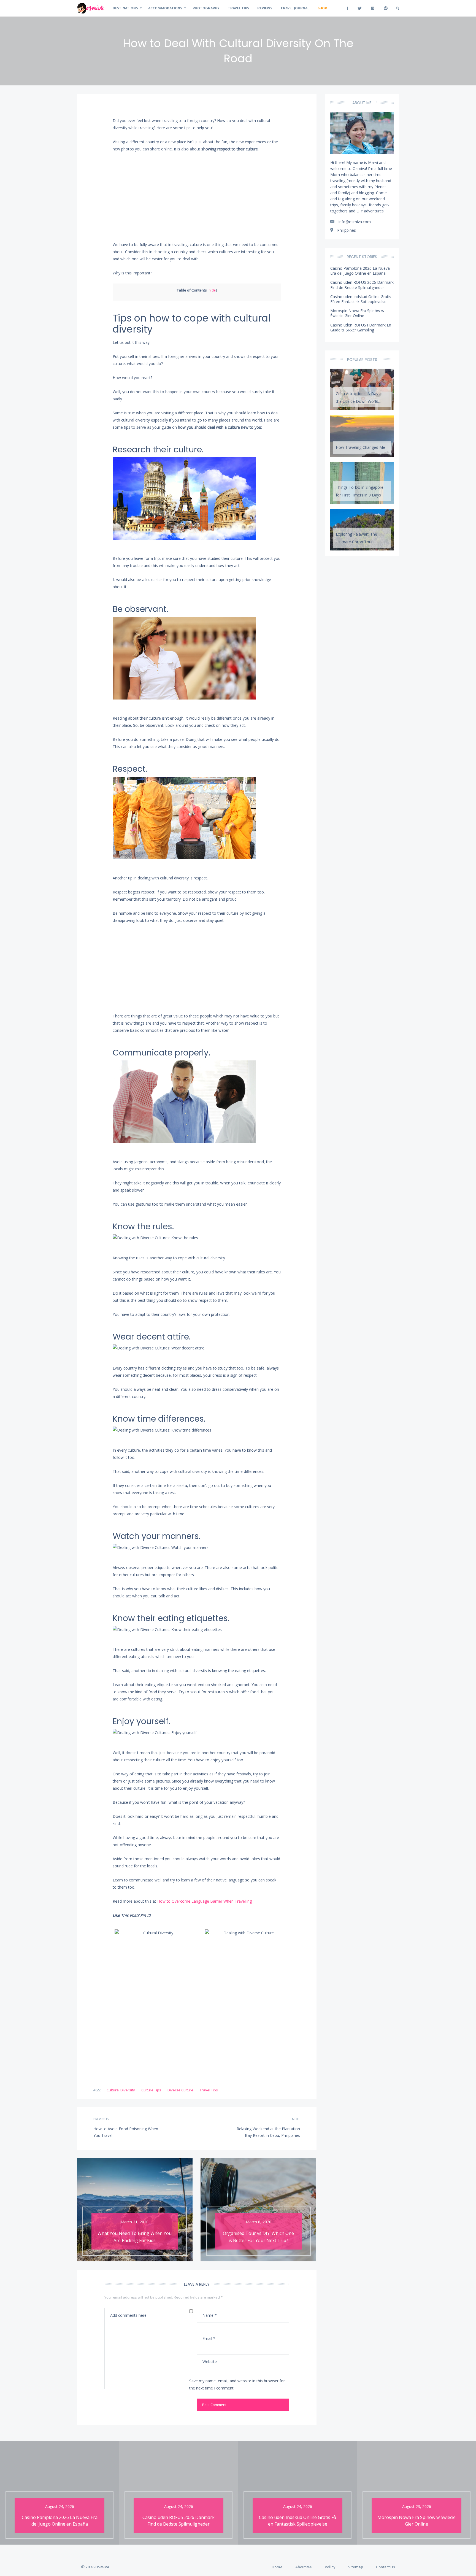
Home (277, 2567)
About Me (304, 2567)
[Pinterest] (386, 8)
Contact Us (386, 2567)
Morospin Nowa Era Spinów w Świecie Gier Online (357, 313)
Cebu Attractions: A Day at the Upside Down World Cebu (359, 399)
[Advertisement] (197, 198)
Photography (206, 8)
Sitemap (356, 2567)
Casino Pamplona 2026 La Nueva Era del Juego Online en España (360, 271)
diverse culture (180, 2090)
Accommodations (165, 8)
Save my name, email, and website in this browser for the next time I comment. (237, 2384)
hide (212, 290)
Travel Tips (238, 8)
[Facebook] (347, 8)
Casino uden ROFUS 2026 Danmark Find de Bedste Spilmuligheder (362, 285)
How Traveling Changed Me (360, 447)
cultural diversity (121, 2090)
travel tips (209, 2090)
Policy (330, 2567)
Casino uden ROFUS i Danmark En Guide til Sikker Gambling (361, 327)
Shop (322, 8)
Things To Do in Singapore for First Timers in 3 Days (360, 491)
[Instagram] (373, 8)
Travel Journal (295, 8)
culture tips (151, 2090)
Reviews (265, 8)
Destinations (125, 8)
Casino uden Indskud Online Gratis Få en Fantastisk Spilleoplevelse (361, 299)
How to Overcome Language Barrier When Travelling (205, 1901)
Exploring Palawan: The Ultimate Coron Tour (356, 538)
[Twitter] (360, 8)
